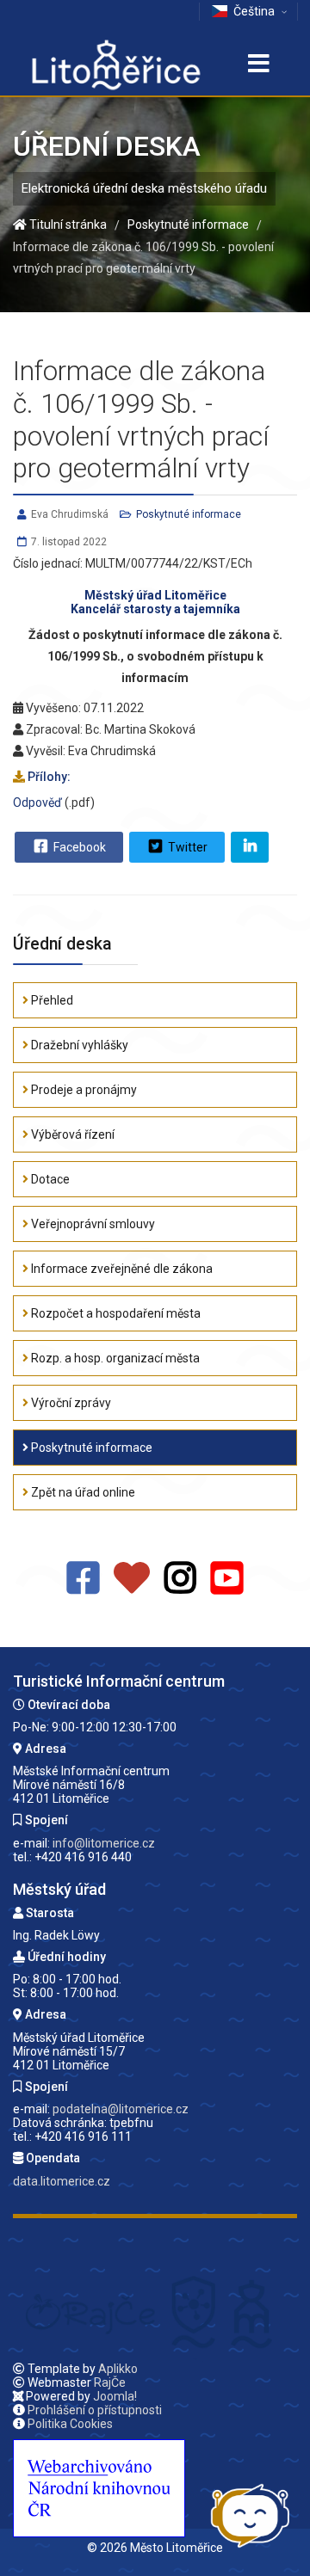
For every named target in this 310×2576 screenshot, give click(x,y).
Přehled (51, 1000)
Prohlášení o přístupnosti (95, 2410)
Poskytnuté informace (189, 514)
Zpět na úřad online (82, 1492)
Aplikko (118, 2369)
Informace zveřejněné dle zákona (121, 1269)
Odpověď (37, 802)
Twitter (186, 847)
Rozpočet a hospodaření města (115, 1313)
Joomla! (115, 2396)
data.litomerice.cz (62, 2181)
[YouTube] (227, 1579)
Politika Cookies (70, 2424)
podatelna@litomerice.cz (121, 2109)
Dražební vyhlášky (78, 1045)
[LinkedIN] (250, 847)
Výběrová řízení (71, 1134)
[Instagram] (180, 1579)
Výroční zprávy (70, 1403)
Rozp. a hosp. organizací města (114, 1358)
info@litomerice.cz (104, 1843)
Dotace (49, 1179)
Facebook (78, 847)
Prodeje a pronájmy (83, 1090)
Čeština (254, 11)
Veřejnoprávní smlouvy (92, 1224)
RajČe (110, 2382)
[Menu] (258, 65)
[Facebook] (83, 1579)
